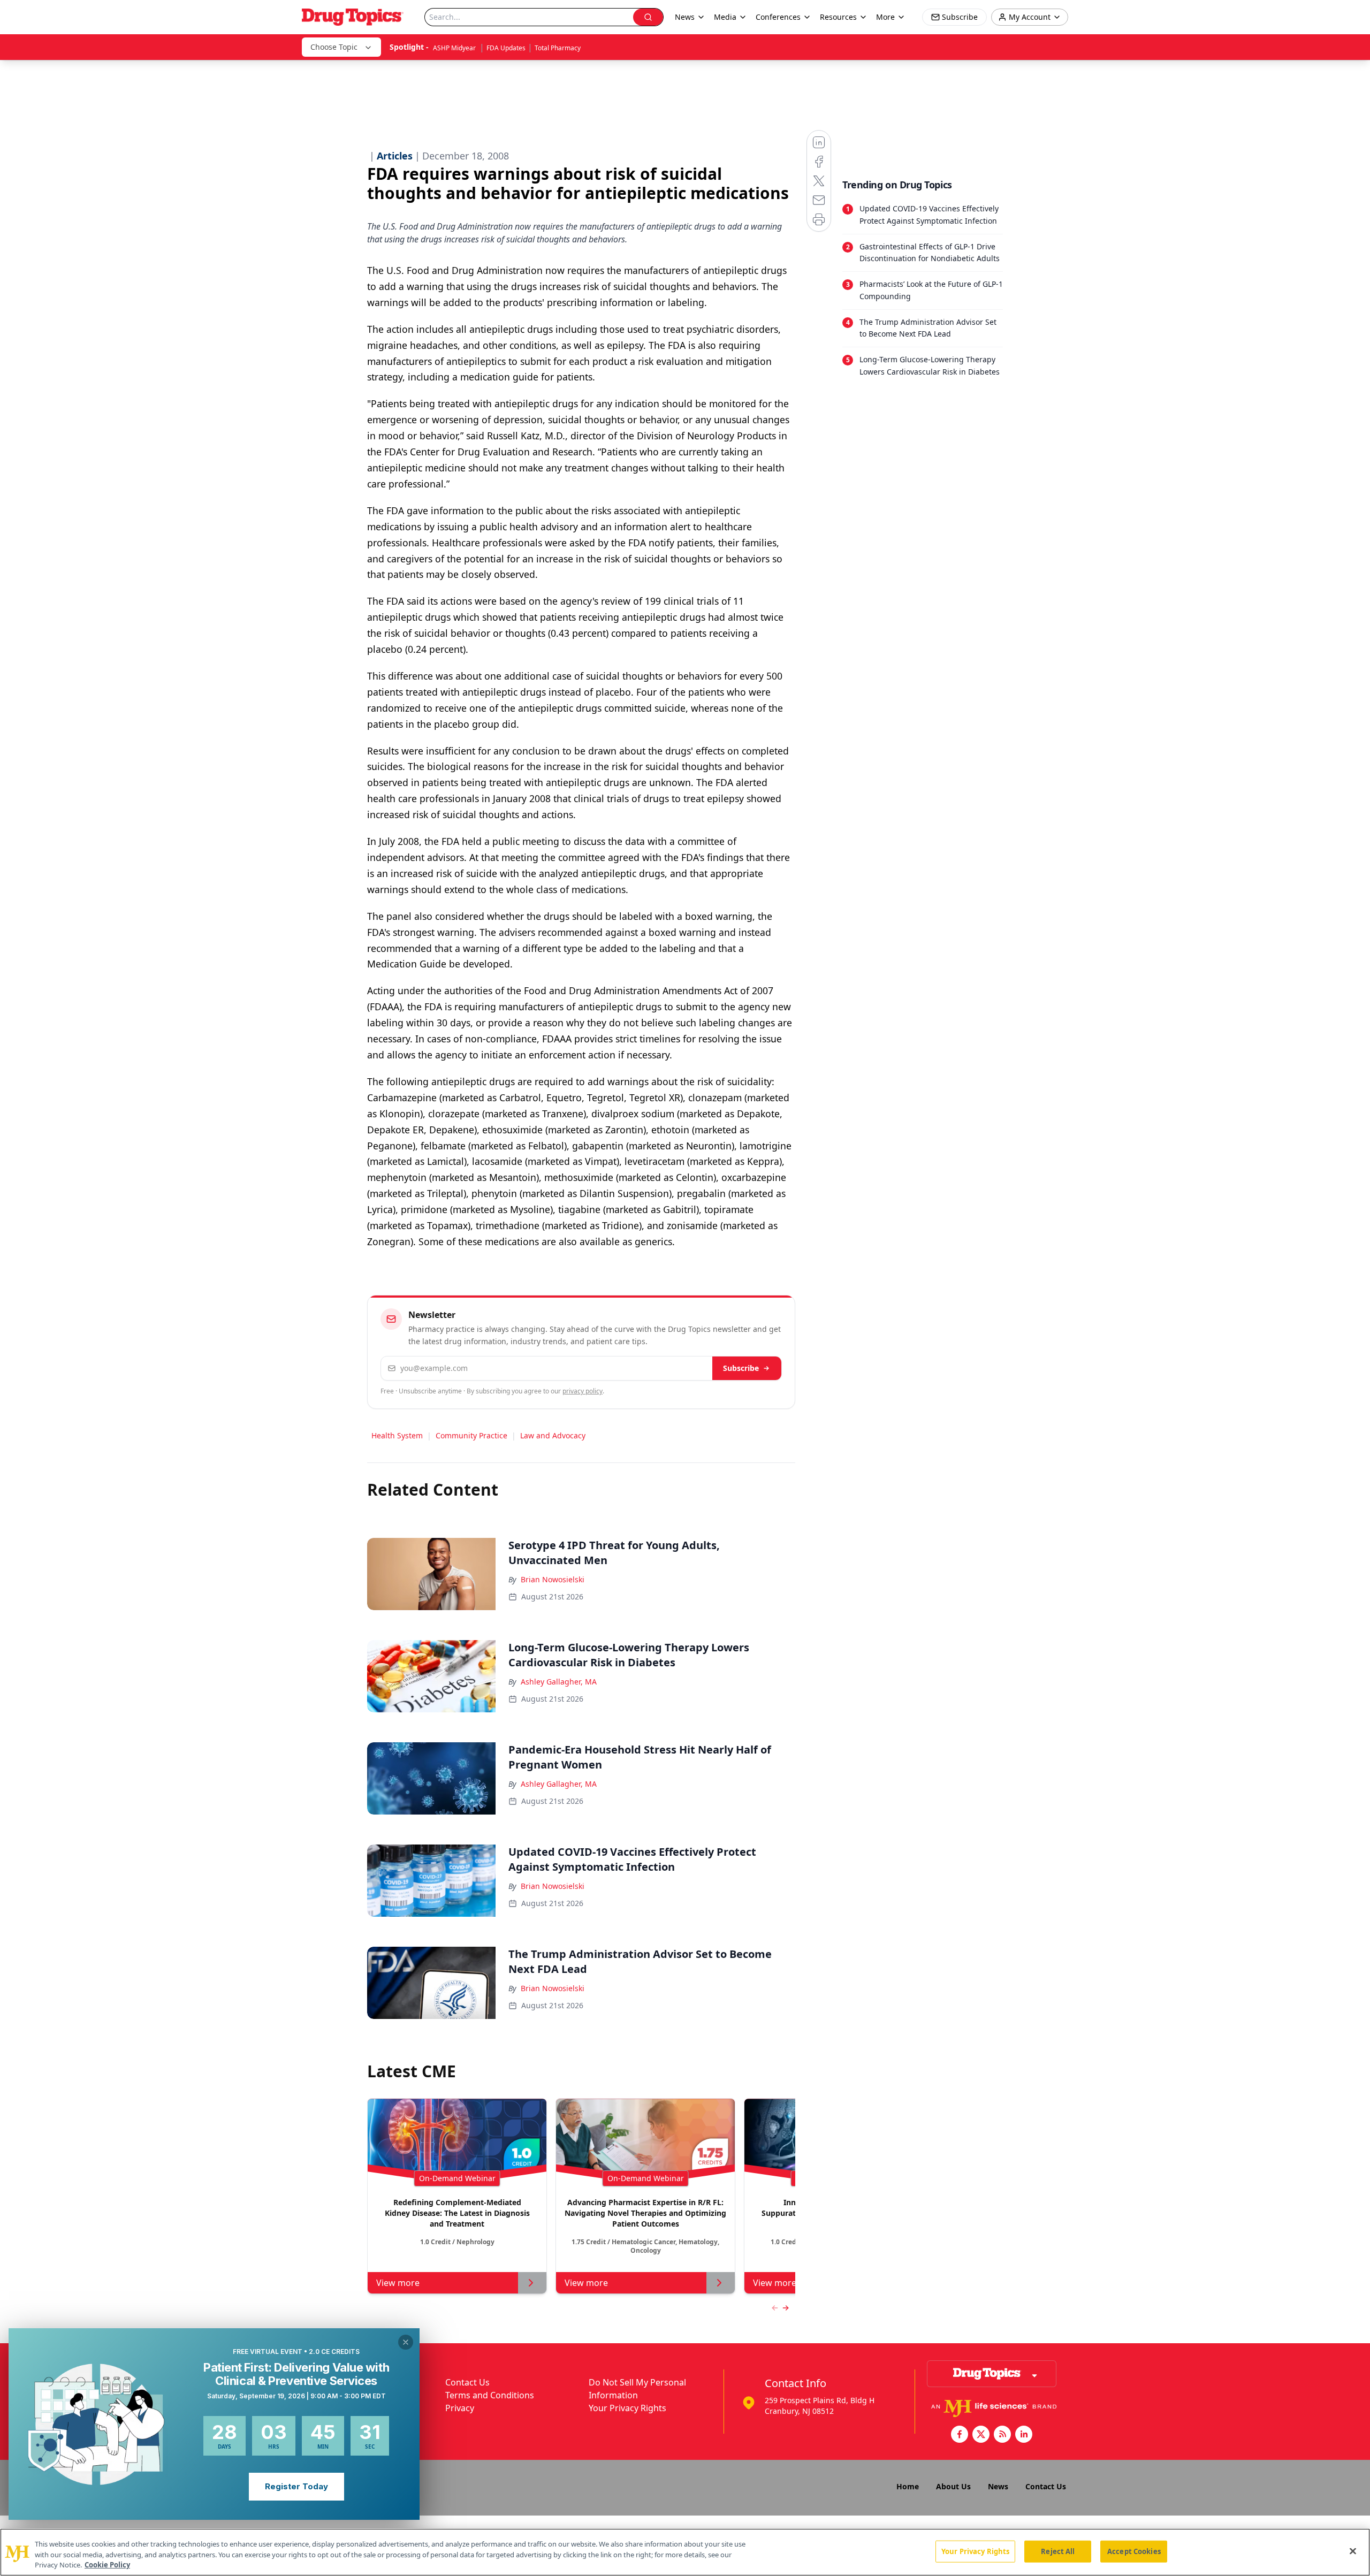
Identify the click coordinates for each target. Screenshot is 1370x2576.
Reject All (1058, 2551)
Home (908, 2486)
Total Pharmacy (558, 48)
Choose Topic (334, 47)
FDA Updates (506, 48)
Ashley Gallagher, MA (559, 1682)
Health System (397, 1435)
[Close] (1353, 2551)
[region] (685, 2552)
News (998, 2486)
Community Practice (471, 1435)
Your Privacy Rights (627, 2408)
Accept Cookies (1134, 2551)
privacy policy (583, 1391)
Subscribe (741, 1368)
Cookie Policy (107, 2565)
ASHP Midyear (455, 48)
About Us (953, 2486)
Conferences (778, 17)
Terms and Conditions (490, 2395)
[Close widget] (406, 2342)
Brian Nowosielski (553, 1579)
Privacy (460, 2408)
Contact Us (467, 2382)
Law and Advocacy (553, 1435)
